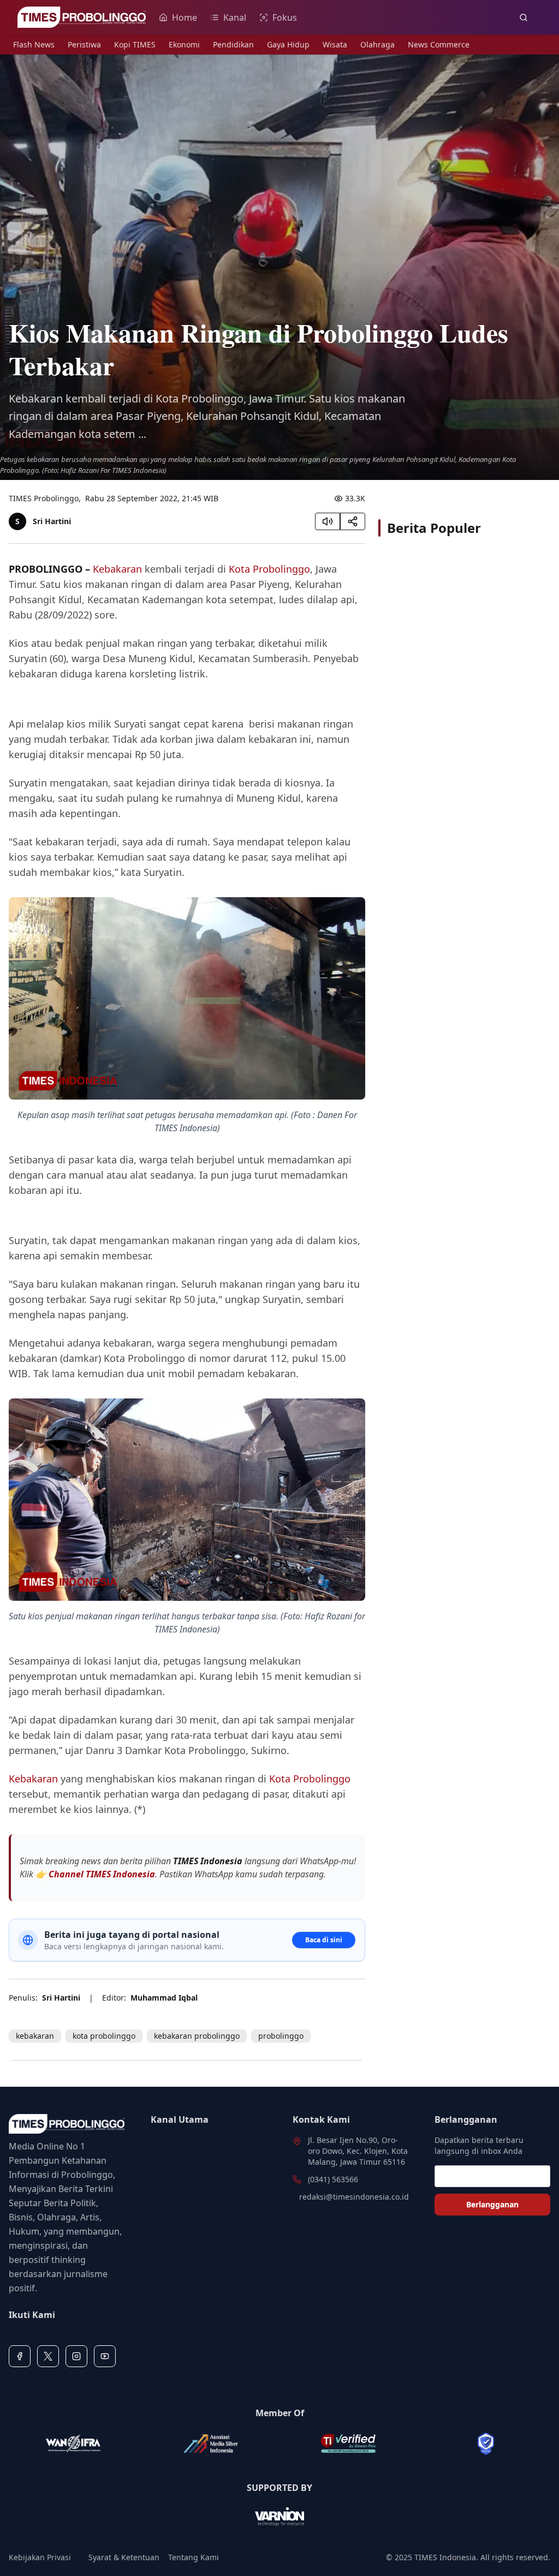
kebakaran (35, 2036)
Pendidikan (233, 44)
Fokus (285, 17)
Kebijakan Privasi (40, 2557)
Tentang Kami (194, 2557)
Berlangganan (492, 2204)
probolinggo (281, 2036)
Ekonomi (184, 44)
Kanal (235, 17)
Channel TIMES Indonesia (102, 1874)
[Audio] (328, 521)
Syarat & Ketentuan (124, 2557)
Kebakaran (117, 569)
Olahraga (377, 44)
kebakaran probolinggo (197, 2036)
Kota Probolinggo (269, 569)
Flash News (34, 44)
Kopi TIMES (135, 44)
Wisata (335, 44)
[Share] (353, 521)
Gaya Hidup (288, 44)
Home (185, 17)
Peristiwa (84, 44)
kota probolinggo (104, 2036)
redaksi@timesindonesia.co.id (354, 2197)
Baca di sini (324, 1940)
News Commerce (439, 44)
